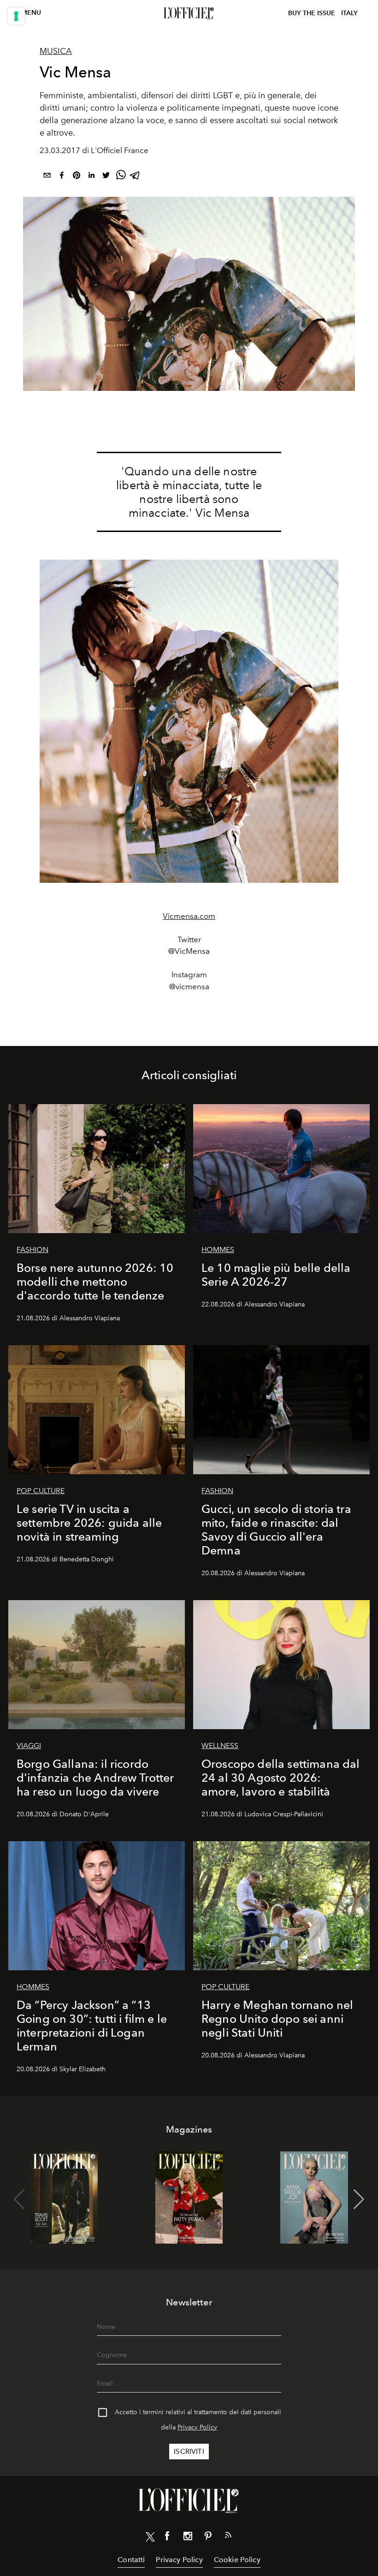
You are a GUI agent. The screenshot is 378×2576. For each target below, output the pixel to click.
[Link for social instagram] (188, 2538)
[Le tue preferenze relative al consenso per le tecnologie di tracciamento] (16, 16)
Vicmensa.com (189, 916)
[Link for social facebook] (167, 2538)
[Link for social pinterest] (208, 2538)
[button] (359, 2199)
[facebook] (62, 177)
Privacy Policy (197, 2427)
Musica (56, 51)
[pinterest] (77, 177)
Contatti (131, 2560)
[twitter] (106, 177)
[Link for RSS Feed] (228, 2537)
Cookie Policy (237, 2560)
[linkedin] (91, 177)
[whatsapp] (121, 177)
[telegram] (136, 177)
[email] (47, 177)
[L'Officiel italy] (189, 13)
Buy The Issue (312, 13)
